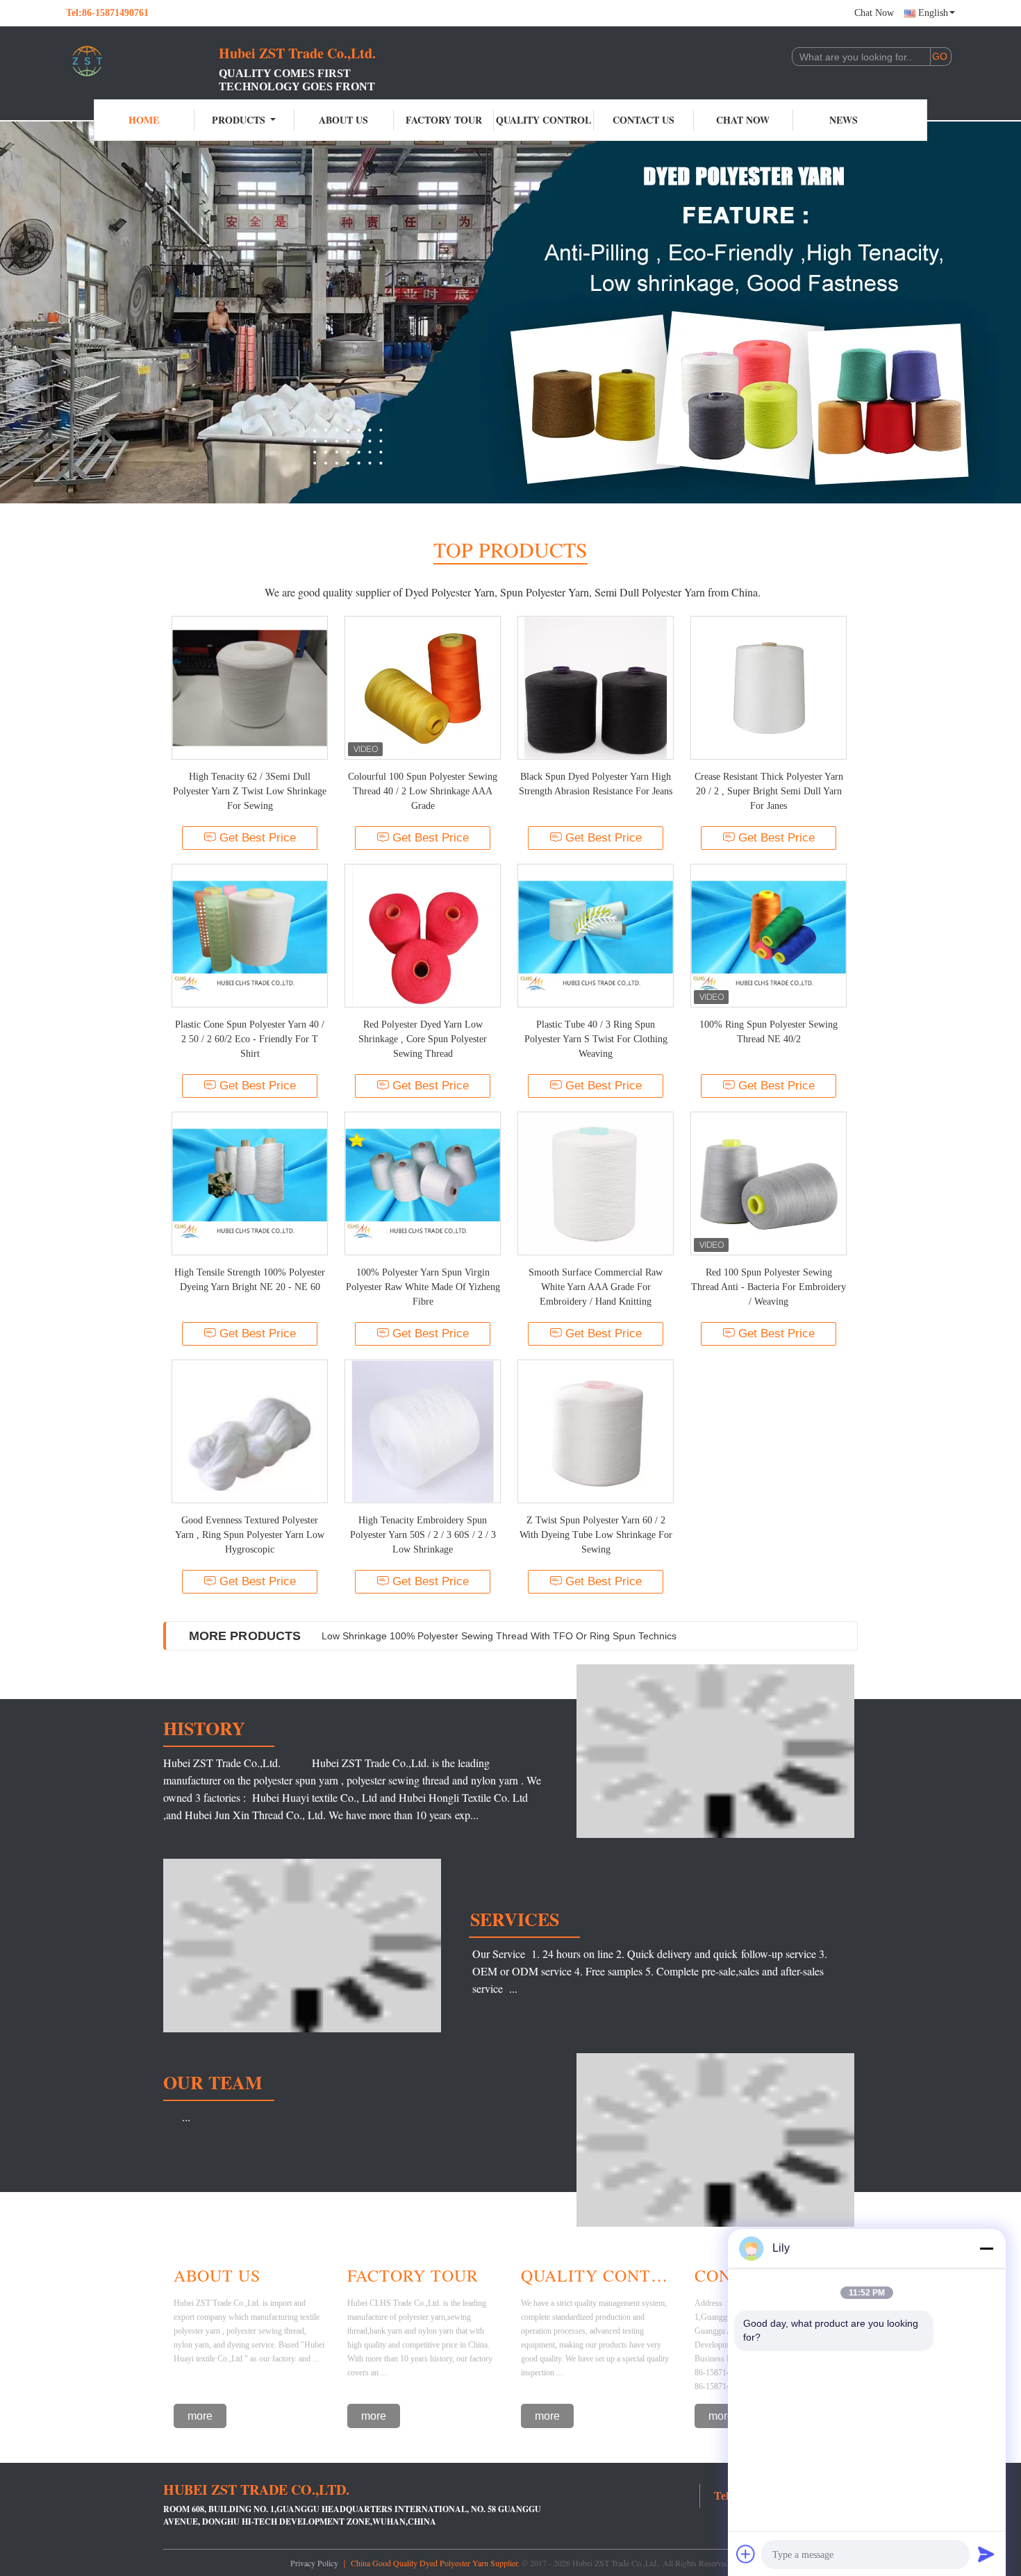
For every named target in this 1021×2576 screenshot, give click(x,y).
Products (239, 120)
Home (144, 120)
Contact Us (644, 120)
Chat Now (874, 13)
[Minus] (986, 2248)
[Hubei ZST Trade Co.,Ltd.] (142, 61)
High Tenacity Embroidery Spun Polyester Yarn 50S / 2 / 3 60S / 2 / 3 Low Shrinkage (423, 1535)
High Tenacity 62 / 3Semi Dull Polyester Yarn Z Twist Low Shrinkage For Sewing (250, 791)
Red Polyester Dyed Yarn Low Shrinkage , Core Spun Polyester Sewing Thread (423, 1039)
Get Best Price (258, 838)
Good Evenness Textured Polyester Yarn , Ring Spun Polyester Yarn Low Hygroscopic (250, 1535)
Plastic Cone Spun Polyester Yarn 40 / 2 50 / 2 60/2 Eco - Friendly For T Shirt (250, 1039)
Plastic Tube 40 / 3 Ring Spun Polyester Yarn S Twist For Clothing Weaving (596, 1039)
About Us (343, 120)
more (200, 2416)
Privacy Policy (314, 2563)
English (933, 13)
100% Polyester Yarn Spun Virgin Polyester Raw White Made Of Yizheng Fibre (423, 1287)
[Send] (986, 2554)
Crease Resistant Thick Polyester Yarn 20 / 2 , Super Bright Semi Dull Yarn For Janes (769, 791)
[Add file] (746, 2554)
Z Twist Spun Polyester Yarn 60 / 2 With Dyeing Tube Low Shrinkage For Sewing (596, 1535)
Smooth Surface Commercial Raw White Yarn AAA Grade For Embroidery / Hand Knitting (596, 1287)
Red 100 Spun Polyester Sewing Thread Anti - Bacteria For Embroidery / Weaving (769, 1287)
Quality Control (543, 120)
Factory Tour (444, 120)
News (844, 120)
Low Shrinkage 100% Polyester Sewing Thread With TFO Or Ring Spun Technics (499, 1636)
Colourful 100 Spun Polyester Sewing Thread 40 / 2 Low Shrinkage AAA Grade (423, 791)
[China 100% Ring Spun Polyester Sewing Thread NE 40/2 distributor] (769, 936)
